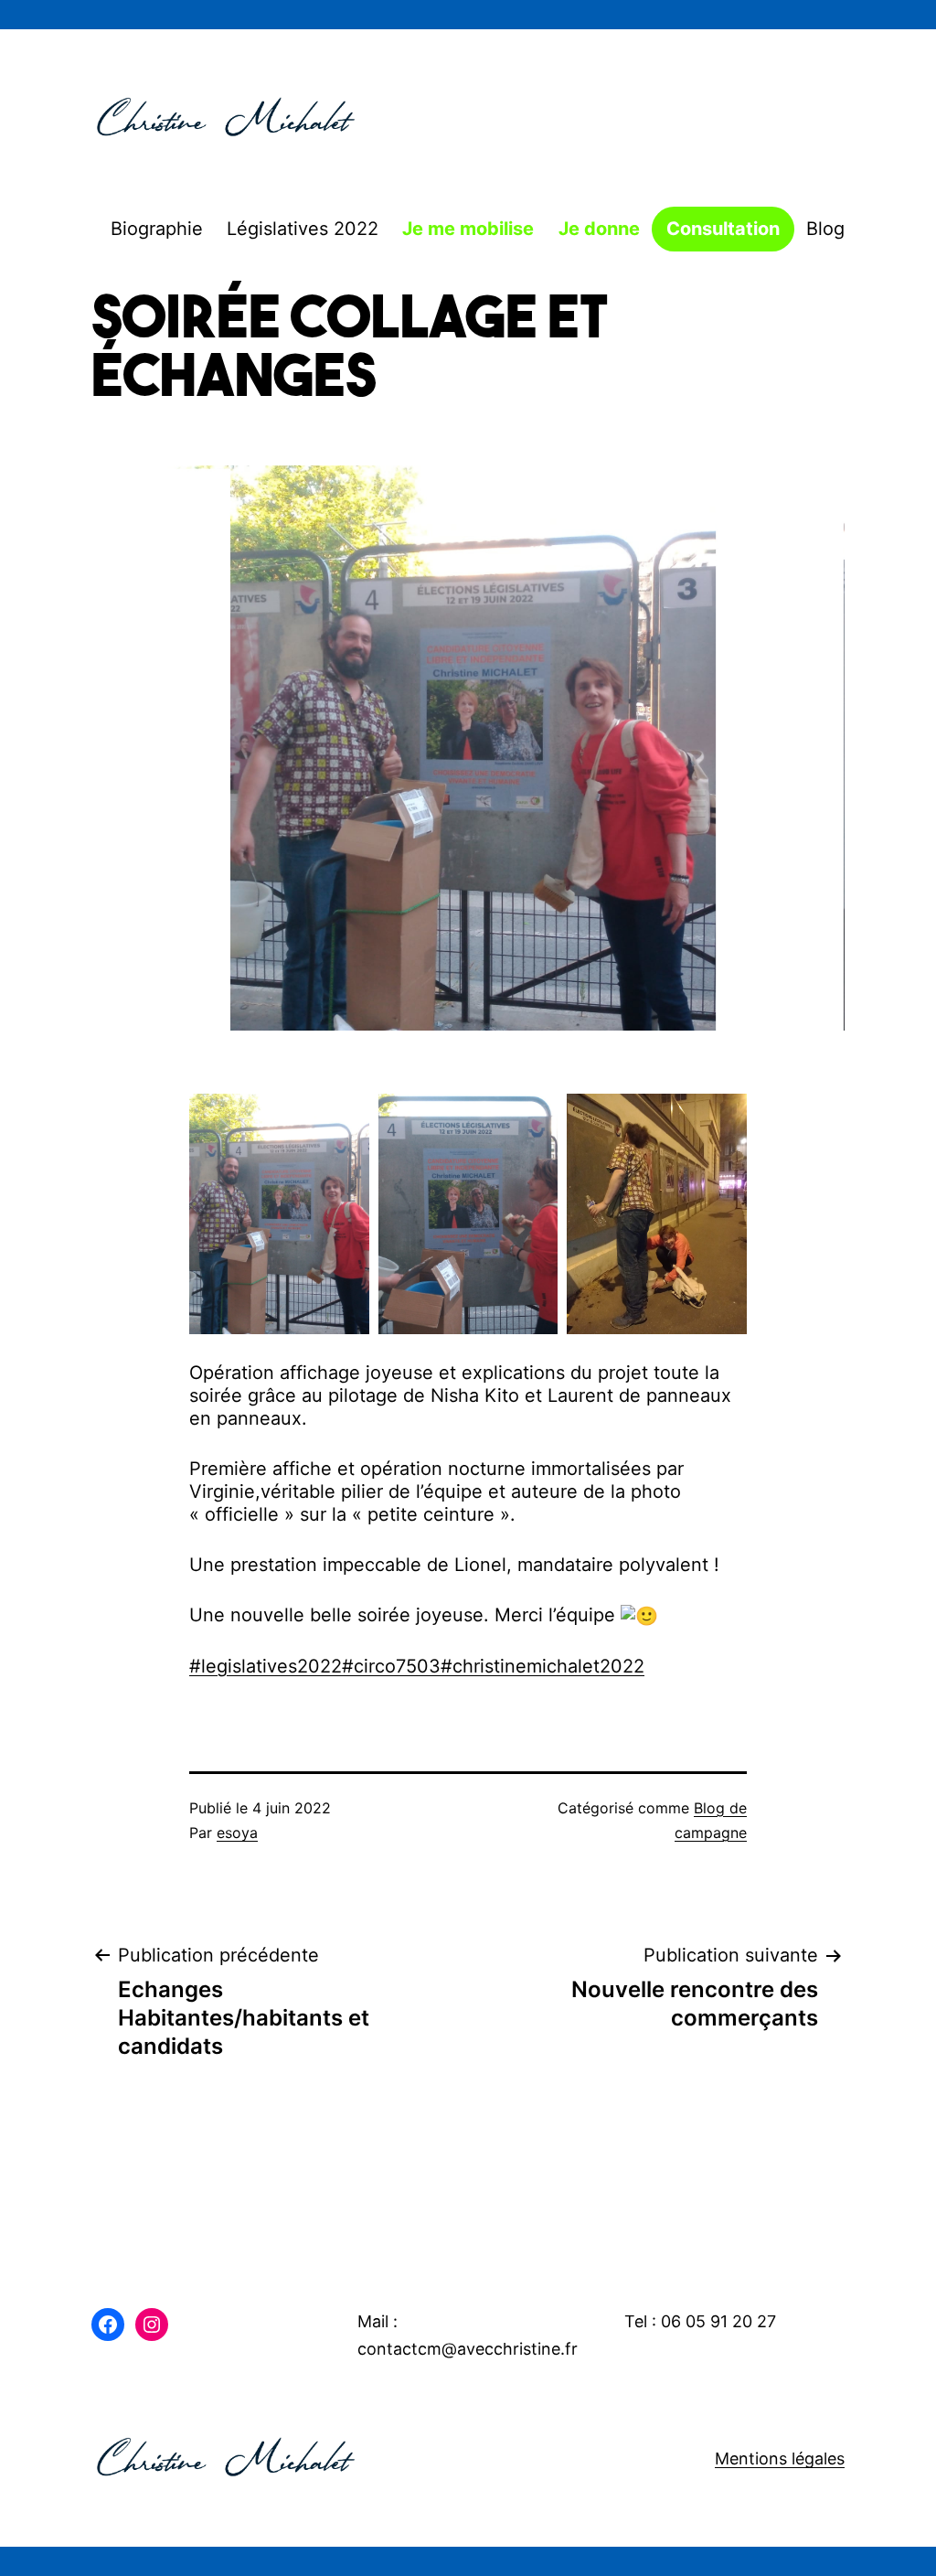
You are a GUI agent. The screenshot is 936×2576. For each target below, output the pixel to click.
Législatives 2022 (303, 229)
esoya (237, 1833)
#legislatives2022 (266, 1666)
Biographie (157, 229)
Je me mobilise (468, 229)
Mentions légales (780, 2458)
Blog (825, 229)
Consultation (723, 229)
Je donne (599, 229)
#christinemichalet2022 (542, 1666)
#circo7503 (391, 1666)
